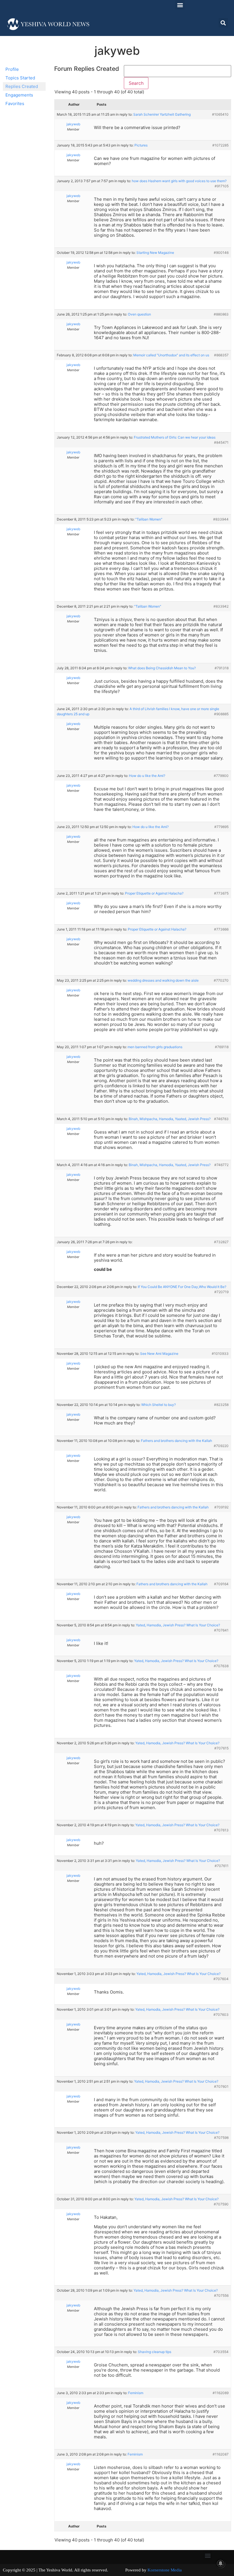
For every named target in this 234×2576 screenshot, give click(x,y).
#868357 (221, 355)
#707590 (221, 2204)
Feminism (136, 2393)
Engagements (19, 95)
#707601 (221, 2086)
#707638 (221, 1666)
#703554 (221, 2352)
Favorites (15, 104)
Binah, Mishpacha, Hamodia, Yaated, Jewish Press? (170, 1119)
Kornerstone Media (165, 2570)
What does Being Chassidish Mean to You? (162, 668)
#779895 (221, 827)
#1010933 (220, 1354)
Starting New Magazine (155, 253)
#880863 (221, 314)
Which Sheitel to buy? (159, 1405)
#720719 (221, 1292)
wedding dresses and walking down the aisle (163, 980)
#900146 (221, 253)
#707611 (222, 1866)
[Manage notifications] (221, 2563)
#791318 (222, 668)
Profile (12, 69)
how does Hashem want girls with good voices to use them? (179, 181)
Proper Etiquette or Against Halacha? (154, 893)
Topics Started (20, 78)
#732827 (221, 1242)
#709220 (221, 1446)
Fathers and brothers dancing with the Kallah (176, 1441)
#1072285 (220, 145)
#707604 (221, 1979)
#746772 (221, 1165)
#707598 (221, 2138)
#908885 (221, 714)
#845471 (221, 442)
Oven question (139, 314)
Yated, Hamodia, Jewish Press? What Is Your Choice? (178, 1625)
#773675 (221, 893)
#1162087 (221, 2454)
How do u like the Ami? (147, 776)
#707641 (221, 1630)
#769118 (222, 1047)
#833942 (221, 606)
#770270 (221, 980)
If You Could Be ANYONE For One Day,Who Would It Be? (182, 1287)
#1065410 (220, 114)
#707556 (221, 2295)
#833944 (221, 519)
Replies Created (22, 86)
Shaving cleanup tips (155, 2352)
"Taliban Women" (149, 519)
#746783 (221, 1119)
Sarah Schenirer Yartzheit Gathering (162, 114)
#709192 (221, 1507)
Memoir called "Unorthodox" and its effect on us (171, 355)
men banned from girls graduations (155, 1047)
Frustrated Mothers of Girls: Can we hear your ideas (175, 437)
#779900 (221, 776)
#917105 (222, 186)
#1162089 (221, 2393)
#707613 (221, 1830)
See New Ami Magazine (159, 1354)
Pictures (141, 145)
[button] (180, 5)
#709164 (221, 1584)
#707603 (221, 2015)
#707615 (221, 1748)
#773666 (221, 929)
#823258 (221, 1405)
